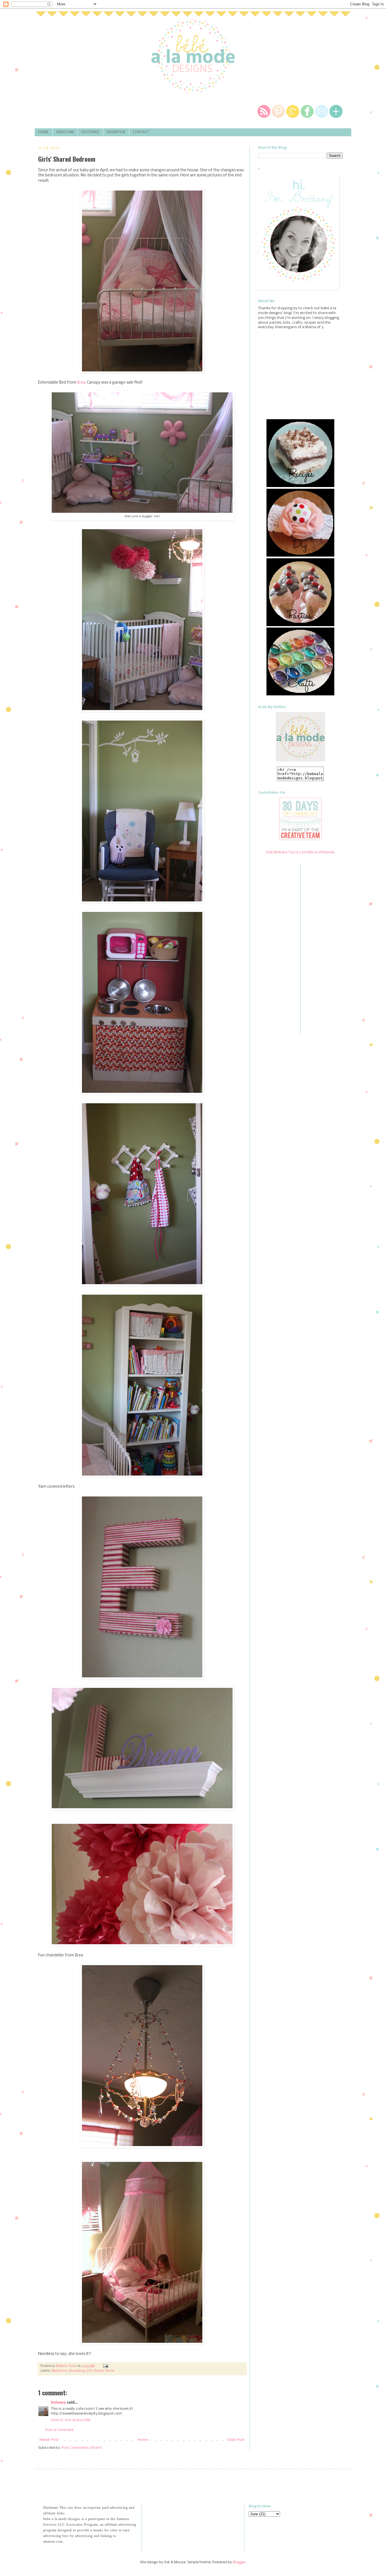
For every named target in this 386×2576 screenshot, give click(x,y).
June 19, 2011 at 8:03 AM (71, 2420)
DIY (89, 2371)
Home (110, 2371)
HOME (43, 132)
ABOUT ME (65, 132)
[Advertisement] (109, 2486)
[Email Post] (105, 2366)
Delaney (58, 2403)
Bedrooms (59, 2371)
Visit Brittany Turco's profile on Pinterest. (301, 852)
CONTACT (141, 132)
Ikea (81, 383)
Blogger (239, 2562)
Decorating (77, 2371)
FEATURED (90, 132)
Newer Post (49, 2440)
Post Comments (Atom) (82, 2448)
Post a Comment (59, 2430)
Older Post (236, 2440)
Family (99, 2371)
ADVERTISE (116, 132)
